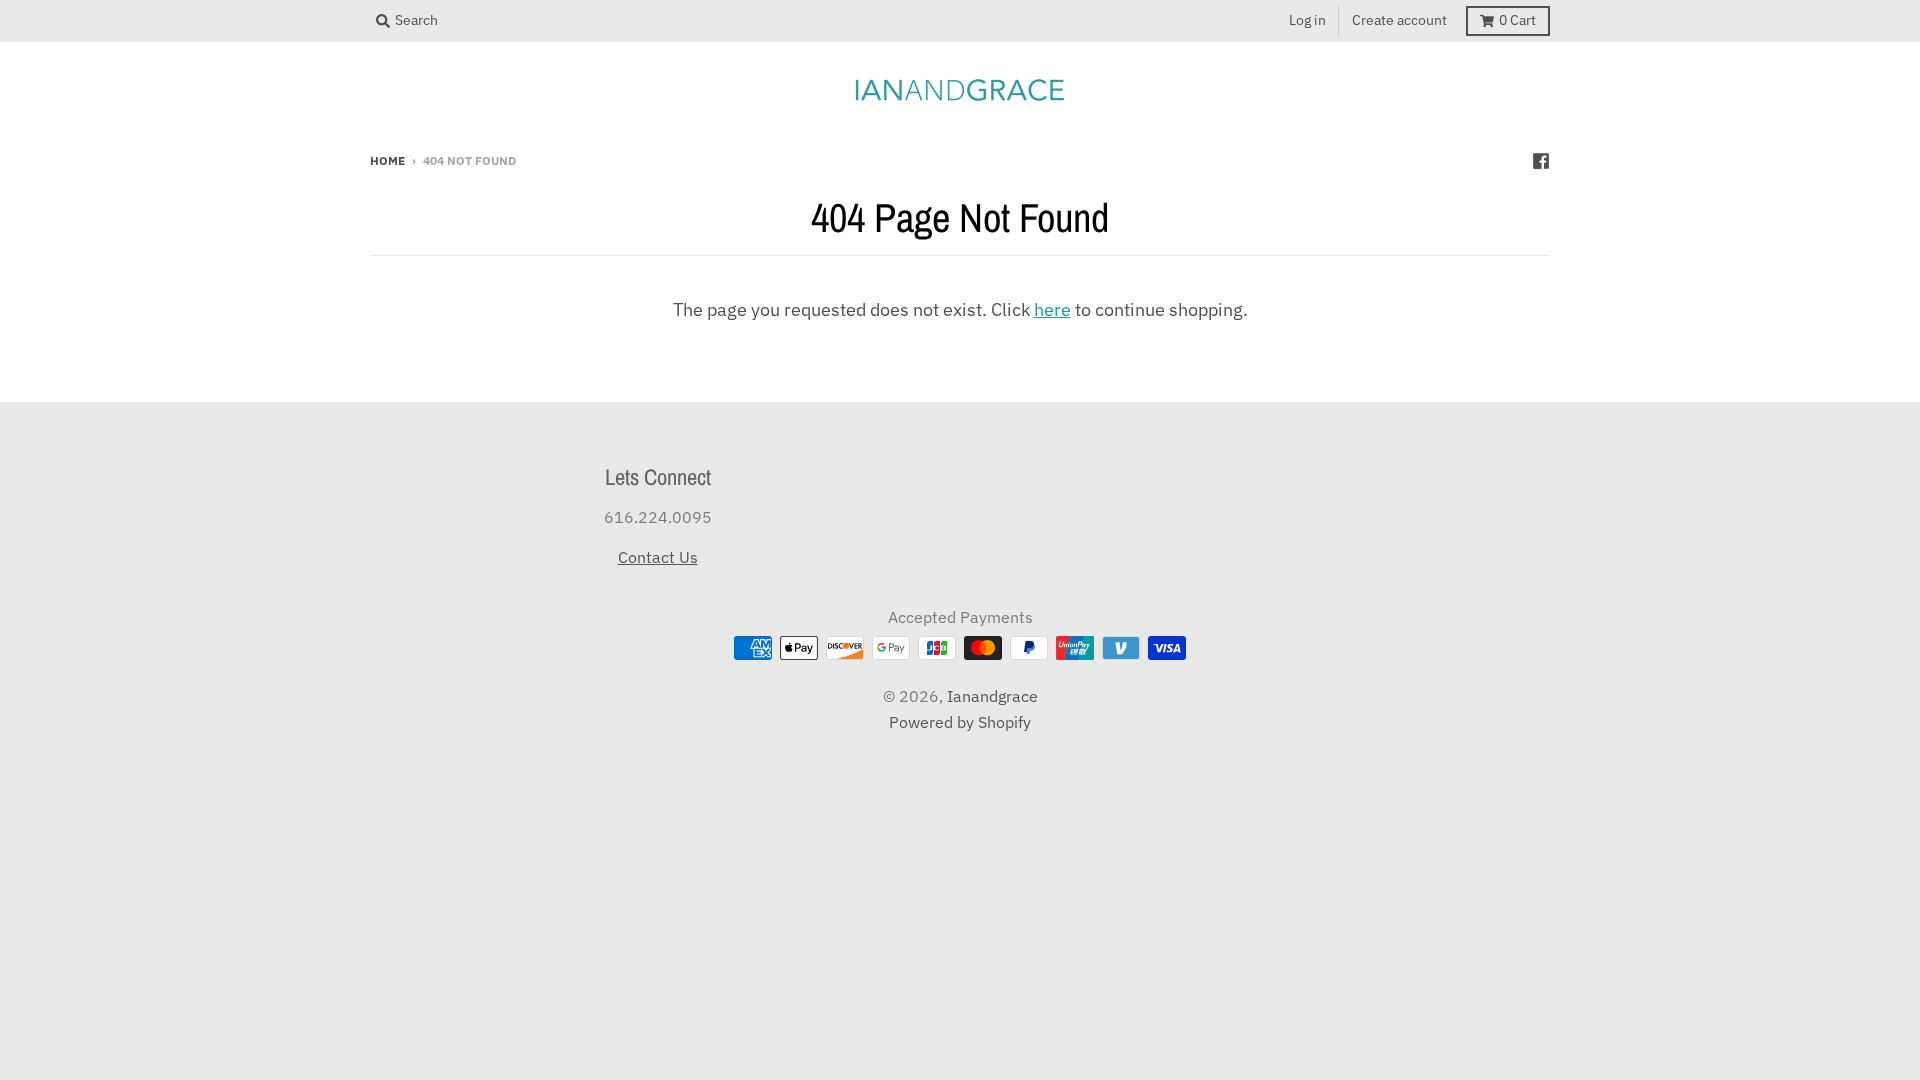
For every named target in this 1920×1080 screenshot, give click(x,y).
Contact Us (658, 557)
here (1052, 309)
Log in (1307, 20)
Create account (1399, 20)
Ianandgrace (992, 696)
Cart (1517, 20)
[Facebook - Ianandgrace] (1541, 159)
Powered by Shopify (960, 722)
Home (387, 160)
